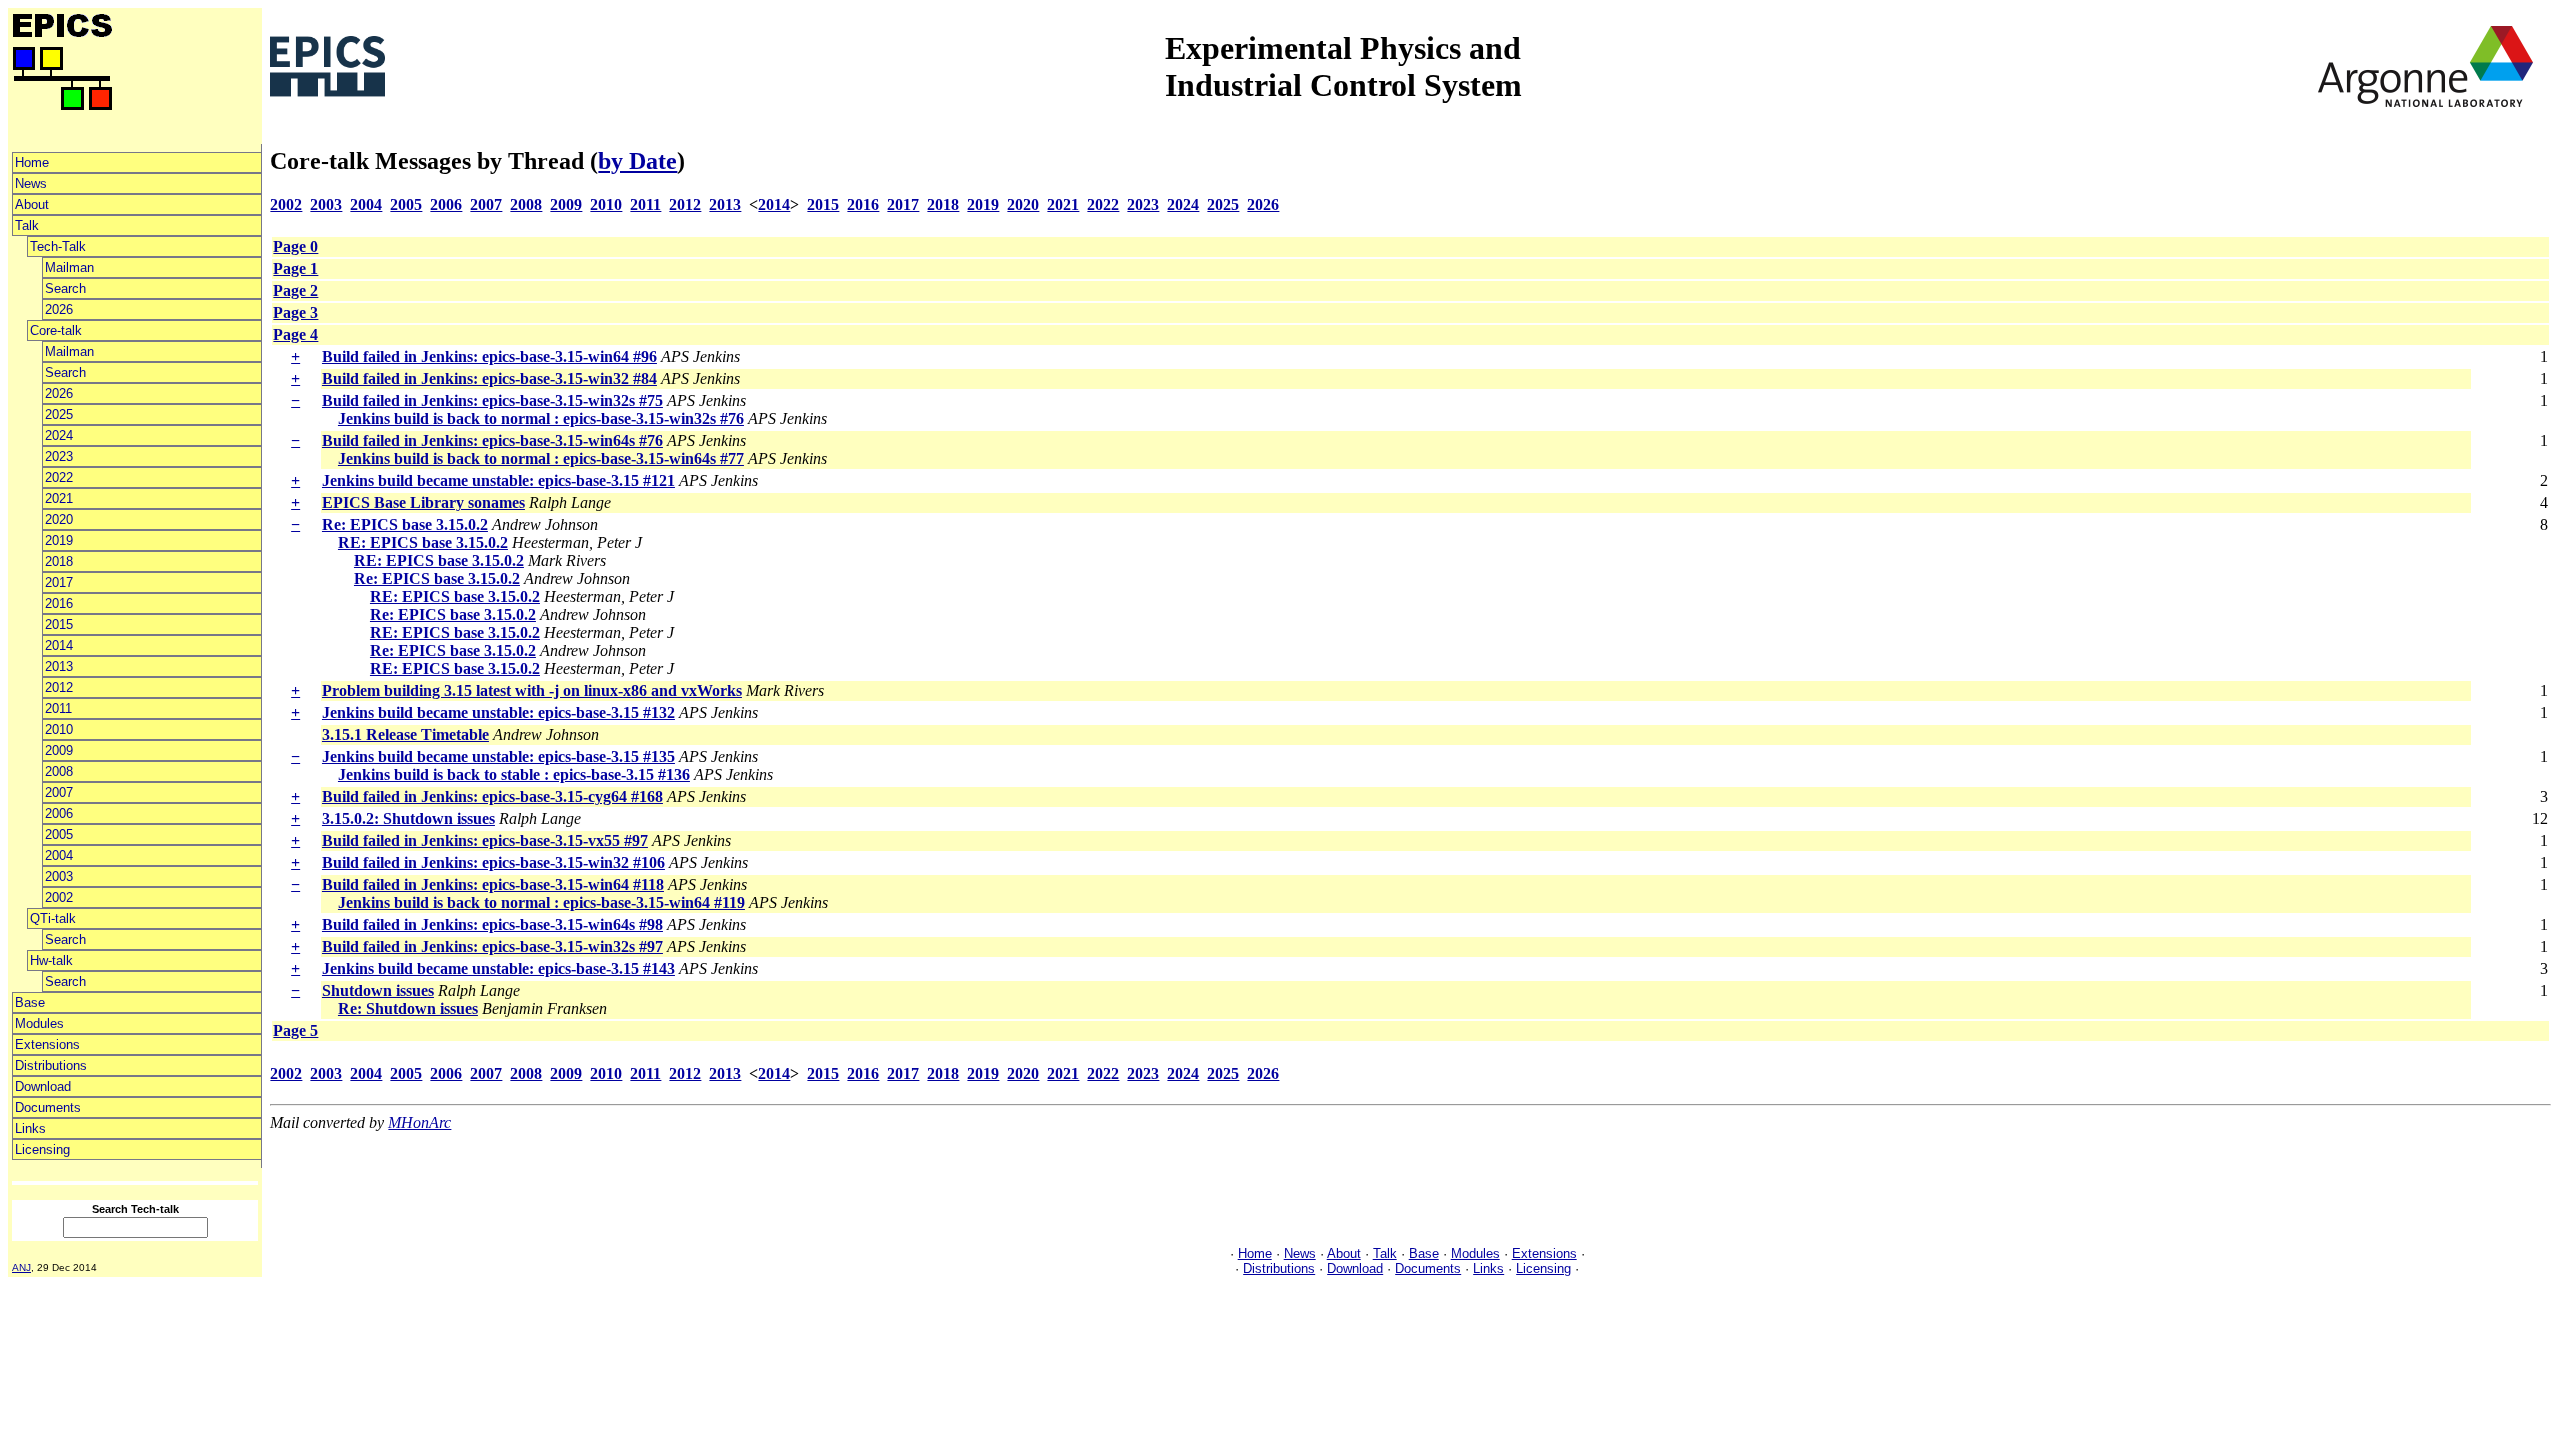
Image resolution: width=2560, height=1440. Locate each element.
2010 (59, 729)
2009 (59, 750)
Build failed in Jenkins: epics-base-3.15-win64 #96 (489, 356)
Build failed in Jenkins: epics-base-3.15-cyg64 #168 (492, 796)
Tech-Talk (58, 246)
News (31, 183)
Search (65, 288)
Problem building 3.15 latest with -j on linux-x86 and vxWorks (532, 690)
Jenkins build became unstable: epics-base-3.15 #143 (498, 968)
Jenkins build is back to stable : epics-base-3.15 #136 (514, 774)
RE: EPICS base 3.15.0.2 (423, 542)
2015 (59, 624)
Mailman (69, 267)
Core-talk (56, 330)
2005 (59, 834)
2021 (59, 498)
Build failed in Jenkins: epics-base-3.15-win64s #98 (492, 924)
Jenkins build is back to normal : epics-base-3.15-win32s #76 (541, 418)
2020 (59, 519)
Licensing (42, 1149)
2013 (59, 666)
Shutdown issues (378, 990)
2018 (59, 561)
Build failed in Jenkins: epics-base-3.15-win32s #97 (492, 946)
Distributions (51, 1065)
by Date (637, 161)
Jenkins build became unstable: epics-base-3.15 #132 (498, 712)
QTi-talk (53, 918)
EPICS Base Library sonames (423, 502)
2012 (59, 687)
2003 (59, 876)
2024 (59, 435)
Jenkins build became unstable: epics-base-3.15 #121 (498, 480)
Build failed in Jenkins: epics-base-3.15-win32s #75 (492, 400)
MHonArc (419, 1122)
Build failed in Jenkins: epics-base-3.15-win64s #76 (492, 440)
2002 (59, 897)
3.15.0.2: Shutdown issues (408, 818)
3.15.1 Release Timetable (405, 734)
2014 (59, 645)
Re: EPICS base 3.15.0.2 (405, 524)
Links (30, 1128)
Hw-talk (51, 960)
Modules (39, 1023)
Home (32, 162)
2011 (58, 708)
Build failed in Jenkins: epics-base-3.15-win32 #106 (493, 862)
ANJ (21, 1267)
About (32, 204)
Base (30, 1002)
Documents (48, 1107)
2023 (59, 456)
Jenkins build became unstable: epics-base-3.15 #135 (498, 756)
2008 (59, 771)
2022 (59, 477)
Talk (27, 225)
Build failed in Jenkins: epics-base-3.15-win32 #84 (489, 378)
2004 (59, 855)
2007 (59, 792)
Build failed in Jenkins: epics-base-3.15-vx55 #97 (485, 840)
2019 (59, 540)
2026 (59, 309)
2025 (59, 414)
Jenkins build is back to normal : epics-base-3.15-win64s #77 (541, 458)
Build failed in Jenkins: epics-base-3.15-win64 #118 (493, 884)
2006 (59, 813)
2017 (59, 582)
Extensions (47, 1044)
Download (43, 1086)
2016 (59, 603)
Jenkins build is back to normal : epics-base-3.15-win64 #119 (541, 902)
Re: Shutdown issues (408, 1008)
